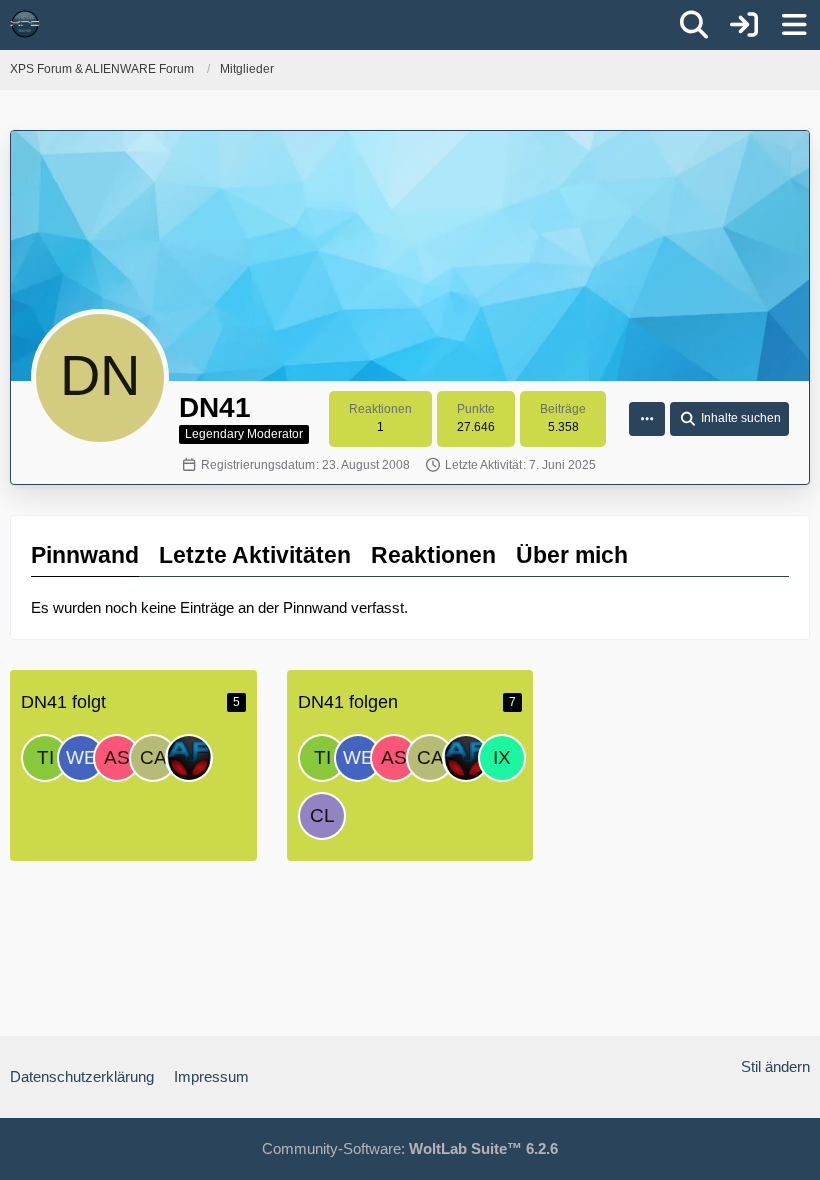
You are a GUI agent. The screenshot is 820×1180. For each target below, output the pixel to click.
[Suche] (694, 25)
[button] (647, 419)
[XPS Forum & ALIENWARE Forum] (25, 24)
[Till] (45, 758)
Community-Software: (410, 1148)
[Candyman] (153, 758)
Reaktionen (433, 555)
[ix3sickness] (502, 758)
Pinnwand (85, 555)
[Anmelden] (744, 25)
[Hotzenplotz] (189, 758)
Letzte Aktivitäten (255, 555)
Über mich (572, 555)
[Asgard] (117, 758)
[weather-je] (81, 758)
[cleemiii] (322, 816)
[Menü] (794, 25)
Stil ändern (775, 1066)
